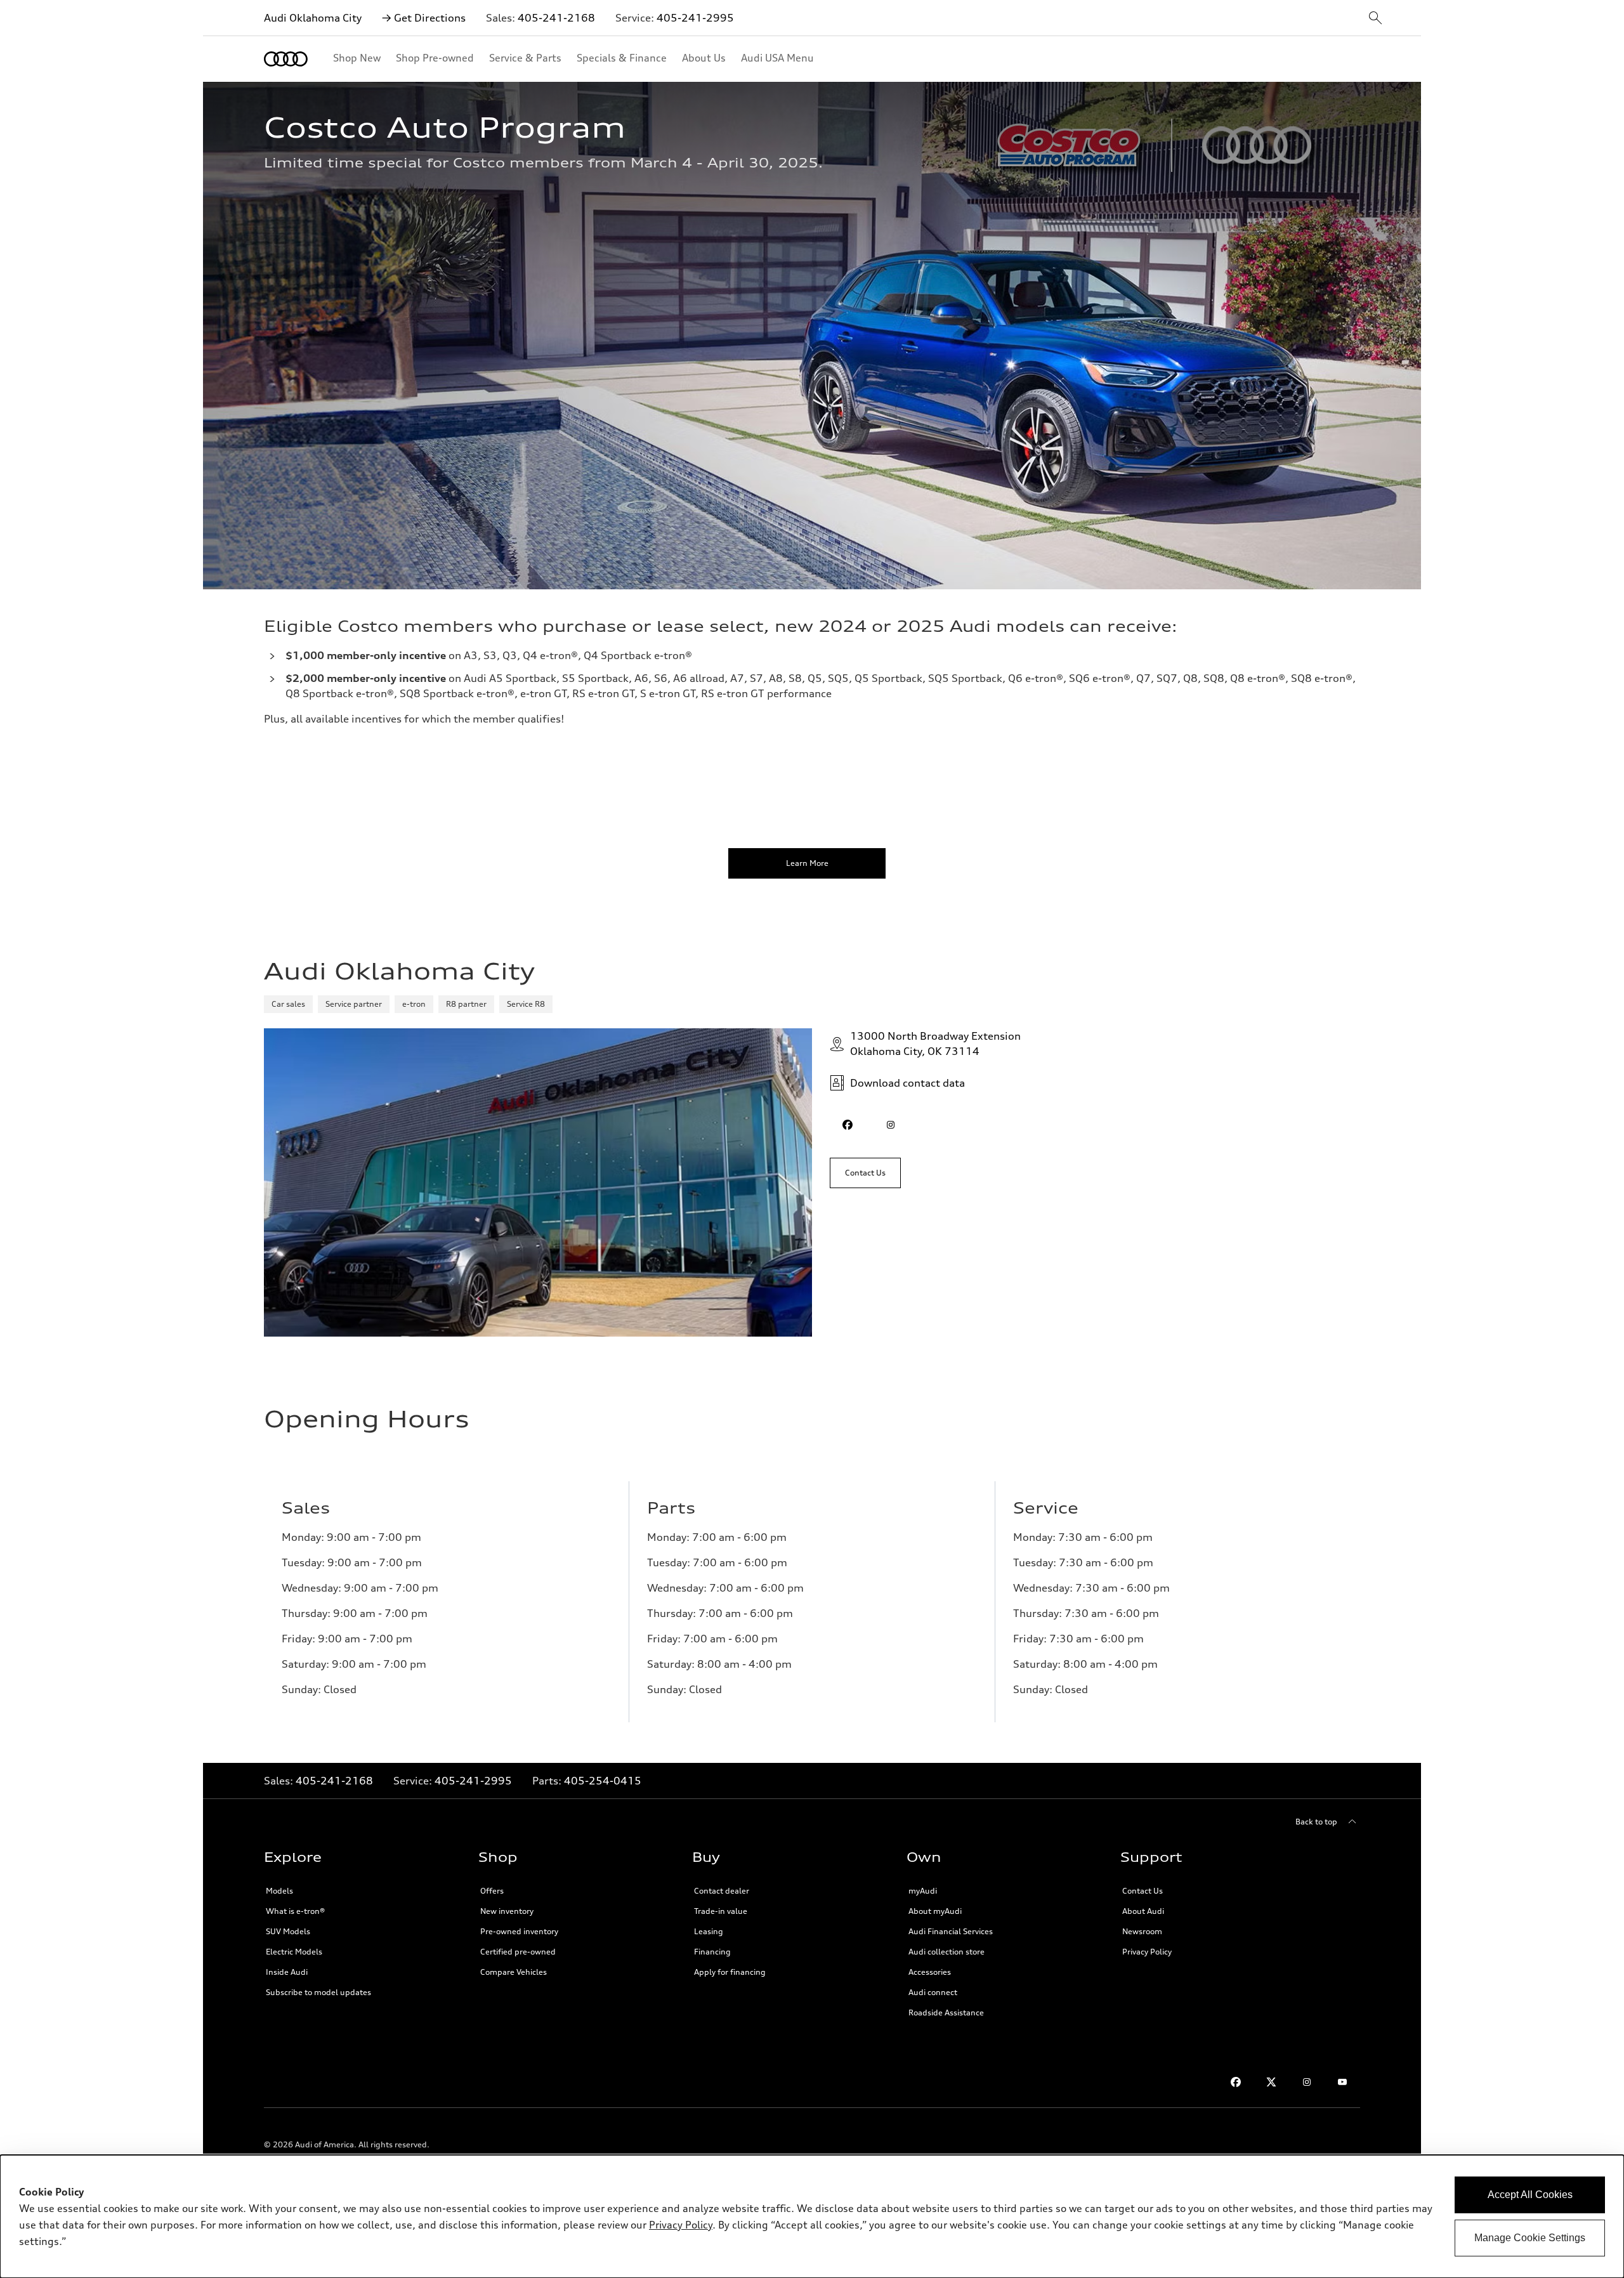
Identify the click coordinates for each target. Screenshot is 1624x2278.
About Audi (1143, 1911)
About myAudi (935, 1911)
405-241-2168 (556, 18)
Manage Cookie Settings (1530, 2238)
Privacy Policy (1147, 1952)
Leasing (709, 1931)
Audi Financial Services (951, 1931)
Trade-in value (721, 1911)
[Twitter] (1271, 2082)
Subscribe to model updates (318, 1992)
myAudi (923, 1891)
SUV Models (288, 1931)
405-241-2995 (695, 18)
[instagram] (891, 1125)
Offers (492, 1891)
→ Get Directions (424, 18)
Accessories (930, 1972)
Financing (712, 1952)
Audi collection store (946, 1952)
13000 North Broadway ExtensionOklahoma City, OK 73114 (935, 1044)
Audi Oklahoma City (313, 18)
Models (279, 1891)
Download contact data (907, 1083)
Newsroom (1142, 1931)
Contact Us (1143, 1891)
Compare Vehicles (514, 1972)
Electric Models (294, 1952)
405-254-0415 (603, 1781)
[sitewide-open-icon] (1375, 19)
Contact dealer (722, 1891)
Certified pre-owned (518, 1952)
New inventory (507, 1911)
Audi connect (933, 1992)
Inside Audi (287, 1972)
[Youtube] (1342, 2082)
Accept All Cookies (1530, 2195)
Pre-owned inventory (519, 1931)
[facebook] (848, 1125)
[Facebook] (1236, 2082)
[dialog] (812, 2216)
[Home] (286, 59)
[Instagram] (1307, 2082)
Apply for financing (730, 1972)
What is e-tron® (295, 1911)
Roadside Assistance (946, 2013)
